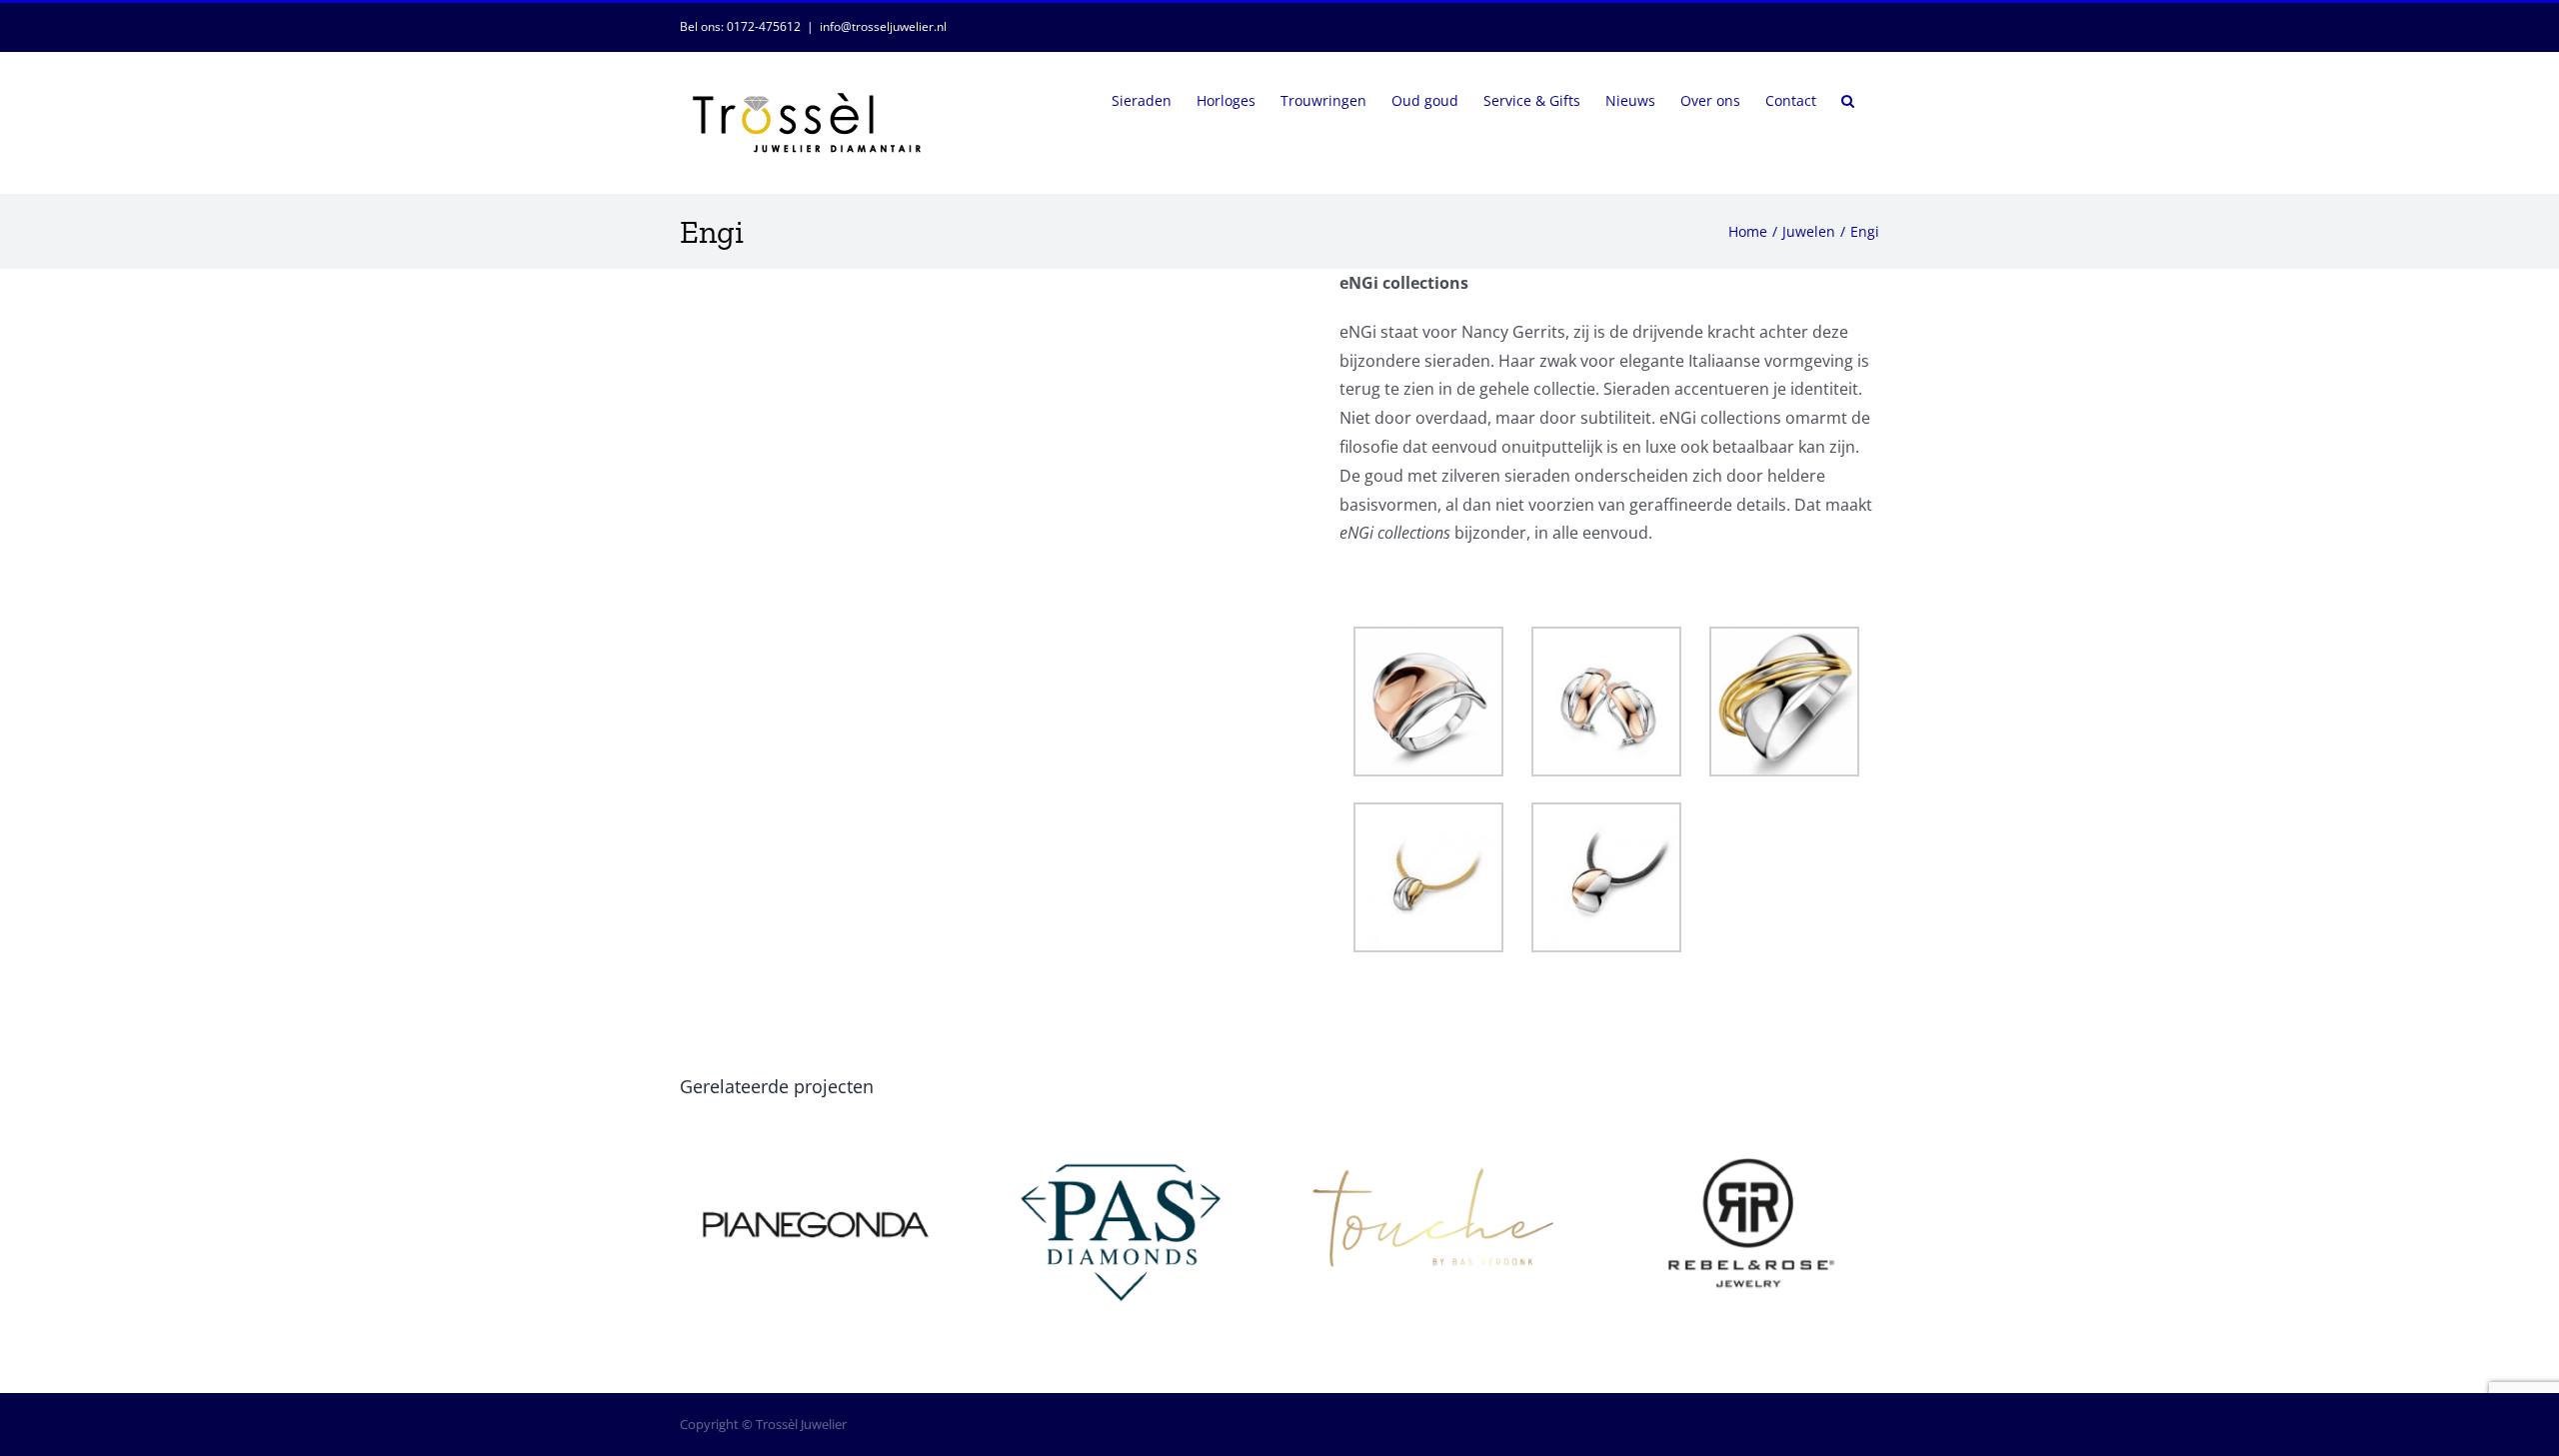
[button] (1848, 99)
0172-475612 (764, 26)
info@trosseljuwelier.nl (883, 26)
